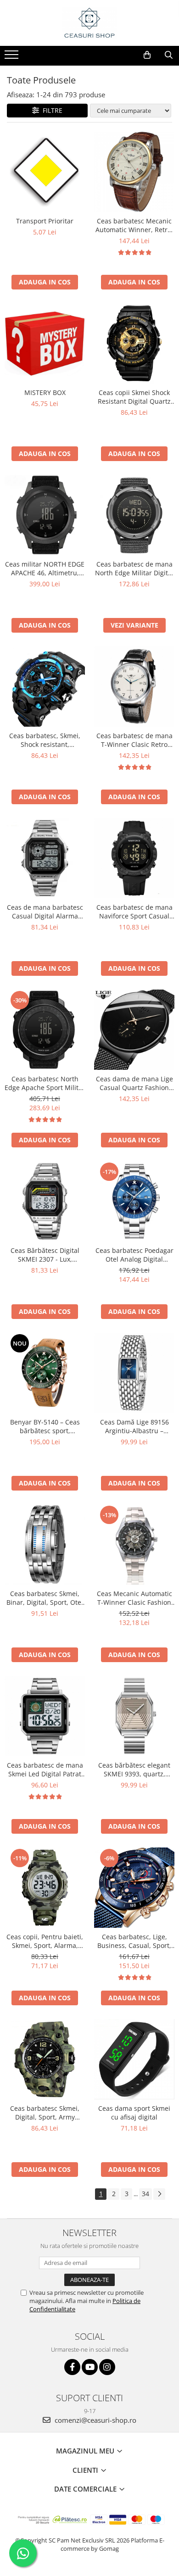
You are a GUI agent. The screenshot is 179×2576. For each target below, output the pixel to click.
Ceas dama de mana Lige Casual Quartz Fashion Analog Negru (134, 1083)
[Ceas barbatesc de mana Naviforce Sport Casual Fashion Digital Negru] (134, 858)
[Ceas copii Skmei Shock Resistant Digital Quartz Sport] (134, 343)
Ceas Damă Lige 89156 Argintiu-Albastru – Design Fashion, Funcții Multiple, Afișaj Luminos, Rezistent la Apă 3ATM (134, 1426)
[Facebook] (72, 2367)
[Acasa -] (89, 23)
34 (145, 2194)
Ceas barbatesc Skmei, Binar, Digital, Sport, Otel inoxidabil (45, 1598)
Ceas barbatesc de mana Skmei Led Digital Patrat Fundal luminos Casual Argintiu (45, 1769)
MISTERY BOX (45, 392)
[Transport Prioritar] (45, 172)
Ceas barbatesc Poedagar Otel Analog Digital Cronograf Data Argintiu (134, 1255)
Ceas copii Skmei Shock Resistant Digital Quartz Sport (134, 397)
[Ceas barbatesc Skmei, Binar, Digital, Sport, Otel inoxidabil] (45, 1544)
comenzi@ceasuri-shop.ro (95, 2420)
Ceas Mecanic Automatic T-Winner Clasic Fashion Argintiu (134, 1598)
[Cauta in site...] (169, 55)
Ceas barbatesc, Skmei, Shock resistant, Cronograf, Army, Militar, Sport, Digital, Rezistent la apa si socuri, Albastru (45, 740)
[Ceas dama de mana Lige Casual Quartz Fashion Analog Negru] (134, 1030)
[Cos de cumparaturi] (147, 55)
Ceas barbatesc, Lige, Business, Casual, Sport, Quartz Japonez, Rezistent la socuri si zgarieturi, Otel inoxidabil (134, 1941)
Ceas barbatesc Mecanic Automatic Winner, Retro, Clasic (134, 225)
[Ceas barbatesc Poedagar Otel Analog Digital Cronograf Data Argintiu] (134, 1201)
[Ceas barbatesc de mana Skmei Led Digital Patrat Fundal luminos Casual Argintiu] (45, 1716)
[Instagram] (107, 2367)
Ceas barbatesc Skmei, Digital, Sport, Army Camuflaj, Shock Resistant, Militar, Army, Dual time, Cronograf (45, 2113)
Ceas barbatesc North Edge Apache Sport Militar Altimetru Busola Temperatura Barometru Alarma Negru (45, 1083)
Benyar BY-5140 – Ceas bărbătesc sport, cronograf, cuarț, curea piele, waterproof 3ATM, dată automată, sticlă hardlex (45, 1426)
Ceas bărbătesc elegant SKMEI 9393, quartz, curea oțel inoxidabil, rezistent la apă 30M (134, 1769)
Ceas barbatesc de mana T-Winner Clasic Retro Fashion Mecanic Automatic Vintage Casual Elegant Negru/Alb (134, 740)
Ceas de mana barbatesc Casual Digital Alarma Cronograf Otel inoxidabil (45, 912)
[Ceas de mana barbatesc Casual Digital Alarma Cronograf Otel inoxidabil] (45, 858)
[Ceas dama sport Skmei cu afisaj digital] (134, 2059)
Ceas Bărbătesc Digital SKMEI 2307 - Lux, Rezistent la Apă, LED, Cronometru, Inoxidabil (45, 1255)
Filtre (51, 110)
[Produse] (13, 57)
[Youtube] (90, 2367)
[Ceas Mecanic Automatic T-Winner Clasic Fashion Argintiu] (134, 1544)
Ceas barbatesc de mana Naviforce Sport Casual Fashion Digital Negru (134, 912)
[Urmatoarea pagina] (159, 2194)
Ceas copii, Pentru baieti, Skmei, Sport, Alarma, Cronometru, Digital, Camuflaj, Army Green (45, 1941)
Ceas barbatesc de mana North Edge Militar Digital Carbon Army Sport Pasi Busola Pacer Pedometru (134, 568)
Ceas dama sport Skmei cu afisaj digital (134, 2113)
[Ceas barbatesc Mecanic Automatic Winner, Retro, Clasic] (134, 172)
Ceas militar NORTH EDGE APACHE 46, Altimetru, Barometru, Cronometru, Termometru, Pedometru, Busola (45, 568)
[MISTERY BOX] (45, 343)
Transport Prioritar (45, 221)
